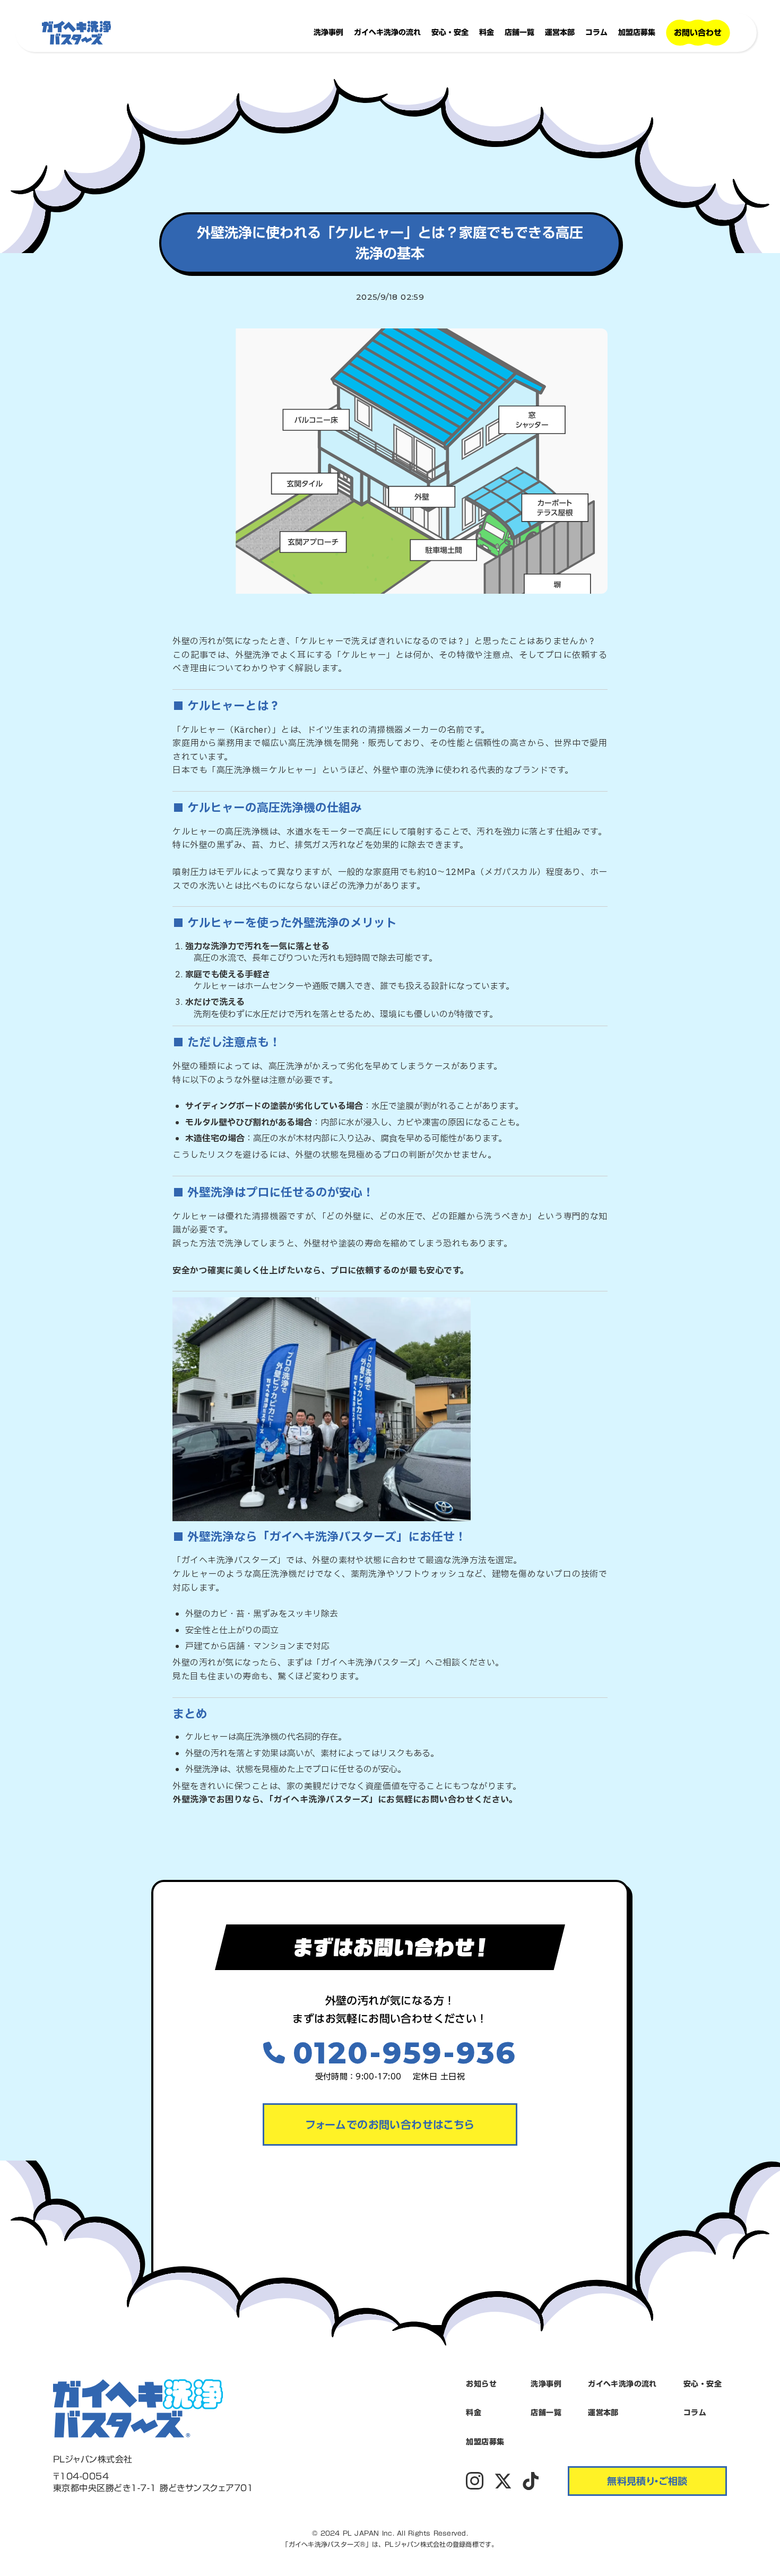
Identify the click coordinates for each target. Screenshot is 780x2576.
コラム (596, 32)
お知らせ (481, 2384)
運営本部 (560, 32)
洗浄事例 (328, 32)
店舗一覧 (519, 32)
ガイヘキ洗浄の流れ (387, 32)
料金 (487, 32)
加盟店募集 (637, 32)
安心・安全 (450, 32)
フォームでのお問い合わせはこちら (390, 2124)
